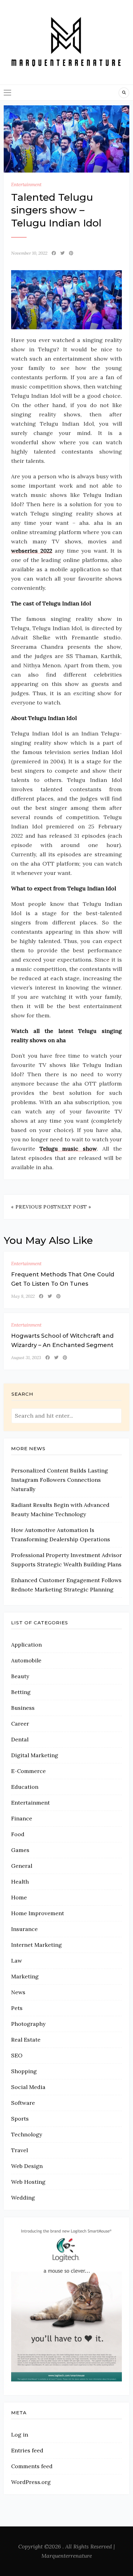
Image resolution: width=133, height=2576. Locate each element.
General (22, 1866)
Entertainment (26, 184)
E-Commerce (28, 1771)
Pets (17, 2008)
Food (18, 1834)
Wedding (23, 2198)
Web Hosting (28, 2182)
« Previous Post (34, 1207)
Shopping (24, 2071)
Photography (28, 2024)
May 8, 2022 (23, 1296)
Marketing (25, 1976)
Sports (20, 2119)
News (18, 1992)
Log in (20, 2435)
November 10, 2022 (29, 253)
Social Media (28, 2087)
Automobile (26, 1660)
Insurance (24, 1929)
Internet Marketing (36, 1945)
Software (23, 2103)
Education (25, 1787)
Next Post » (74, 1207)
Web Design (27, 2166)
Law (17, 1961)
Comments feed (32, 2466)
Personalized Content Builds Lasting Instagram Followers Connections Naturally (60, 1480)
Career (20, 1724)
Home (19, 1897)
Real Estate (26, 2040)
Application (26, 1645)
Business (23, 1708)
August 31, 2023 (26, 1358)
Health (20, 1882)
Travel (19, 2150)
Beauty (20, 1676)
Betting (21, 1692)
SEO (17, 2055)
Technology (27, 2134)
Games (20, 1850)
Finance (22, 1818)
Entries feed (27, 2450)
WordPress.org (31, 2482)
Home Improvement (38, 1913)
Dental (20, 1739)
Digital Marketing (35, 1755)
